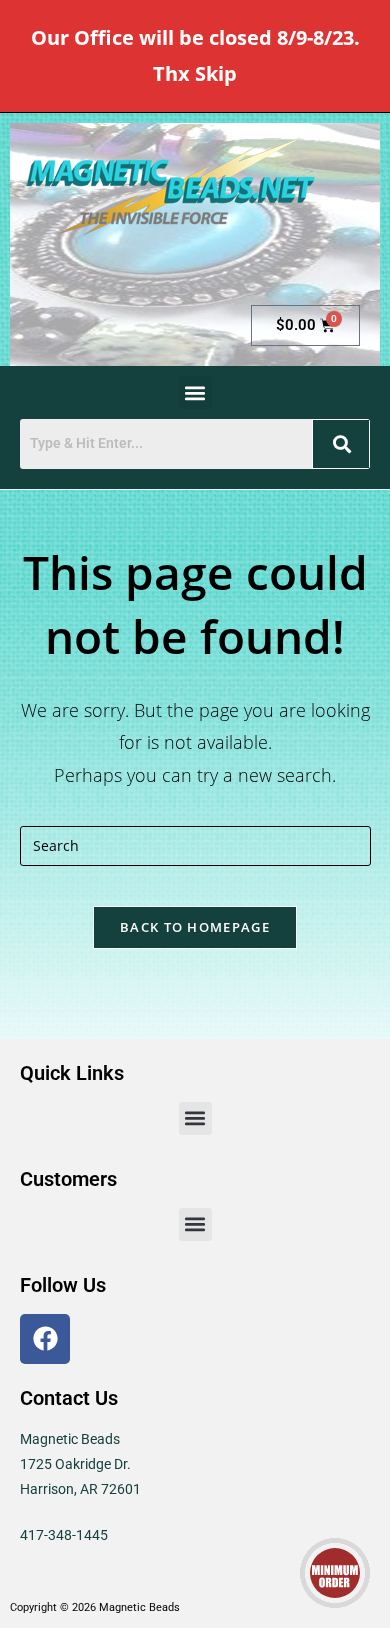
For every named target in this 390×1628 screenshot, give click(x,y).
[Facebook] (45, 1339)
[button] (195, 392)
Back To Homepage (195, 927)
